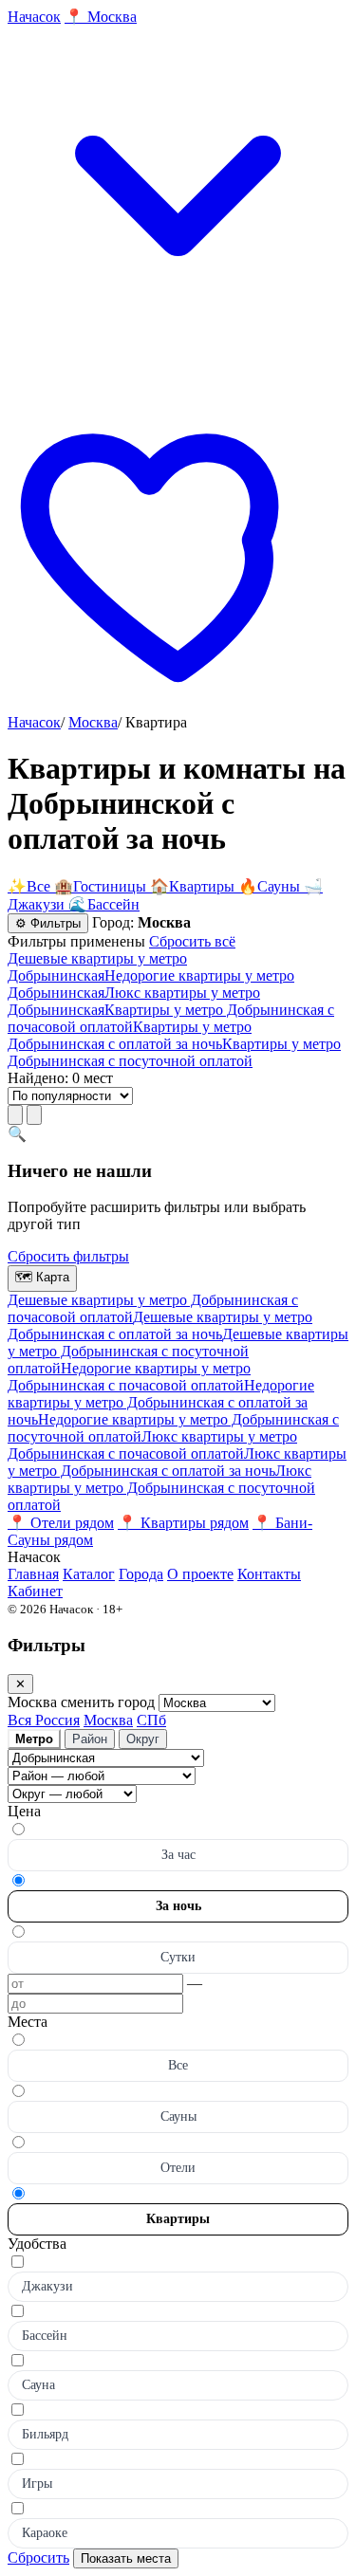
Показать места (126, 2558)
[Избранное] (178, 705)
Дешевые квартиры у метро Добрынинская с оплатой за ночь (160, 1325)
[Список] (15, 1115)
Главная (33, 1574)
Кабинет (35, 1591)
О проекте (200, 1574)
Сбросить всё (192, 941)
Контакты (269, 1574)
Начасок (34, 722)
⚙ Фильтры (48, 923)
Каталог (89, 1574)
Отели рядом (61, 1523)
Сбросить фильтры (68, 1256)
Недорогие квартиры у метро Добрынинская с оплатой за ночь (161, 1402)
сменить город (110, 1702)
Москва (93, 722)
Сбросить (38, 2558)
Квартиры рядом (183, 1523)
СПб (151, 1720)
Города (141, 1574)
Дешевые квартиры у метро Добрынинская (97, 967)
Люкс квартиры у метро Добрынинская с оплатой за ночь (177, 1462)
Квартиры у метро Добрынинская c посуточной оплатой (174, 1052)
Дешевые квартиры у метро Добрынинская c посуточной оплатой (178, 1351)
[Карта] (34, 1115)
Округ (143, 1739)
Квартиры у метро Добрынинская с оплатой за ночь (130, 1035)
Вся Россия (44, 1720)
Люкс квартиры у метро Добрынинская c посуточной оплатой (161, 1488)
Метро (34, 1739)
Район (90, 1739)
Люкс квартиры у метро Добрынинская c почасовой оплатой (152, 1445)
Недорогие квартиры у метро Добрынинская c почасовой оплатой (129, 1377)
